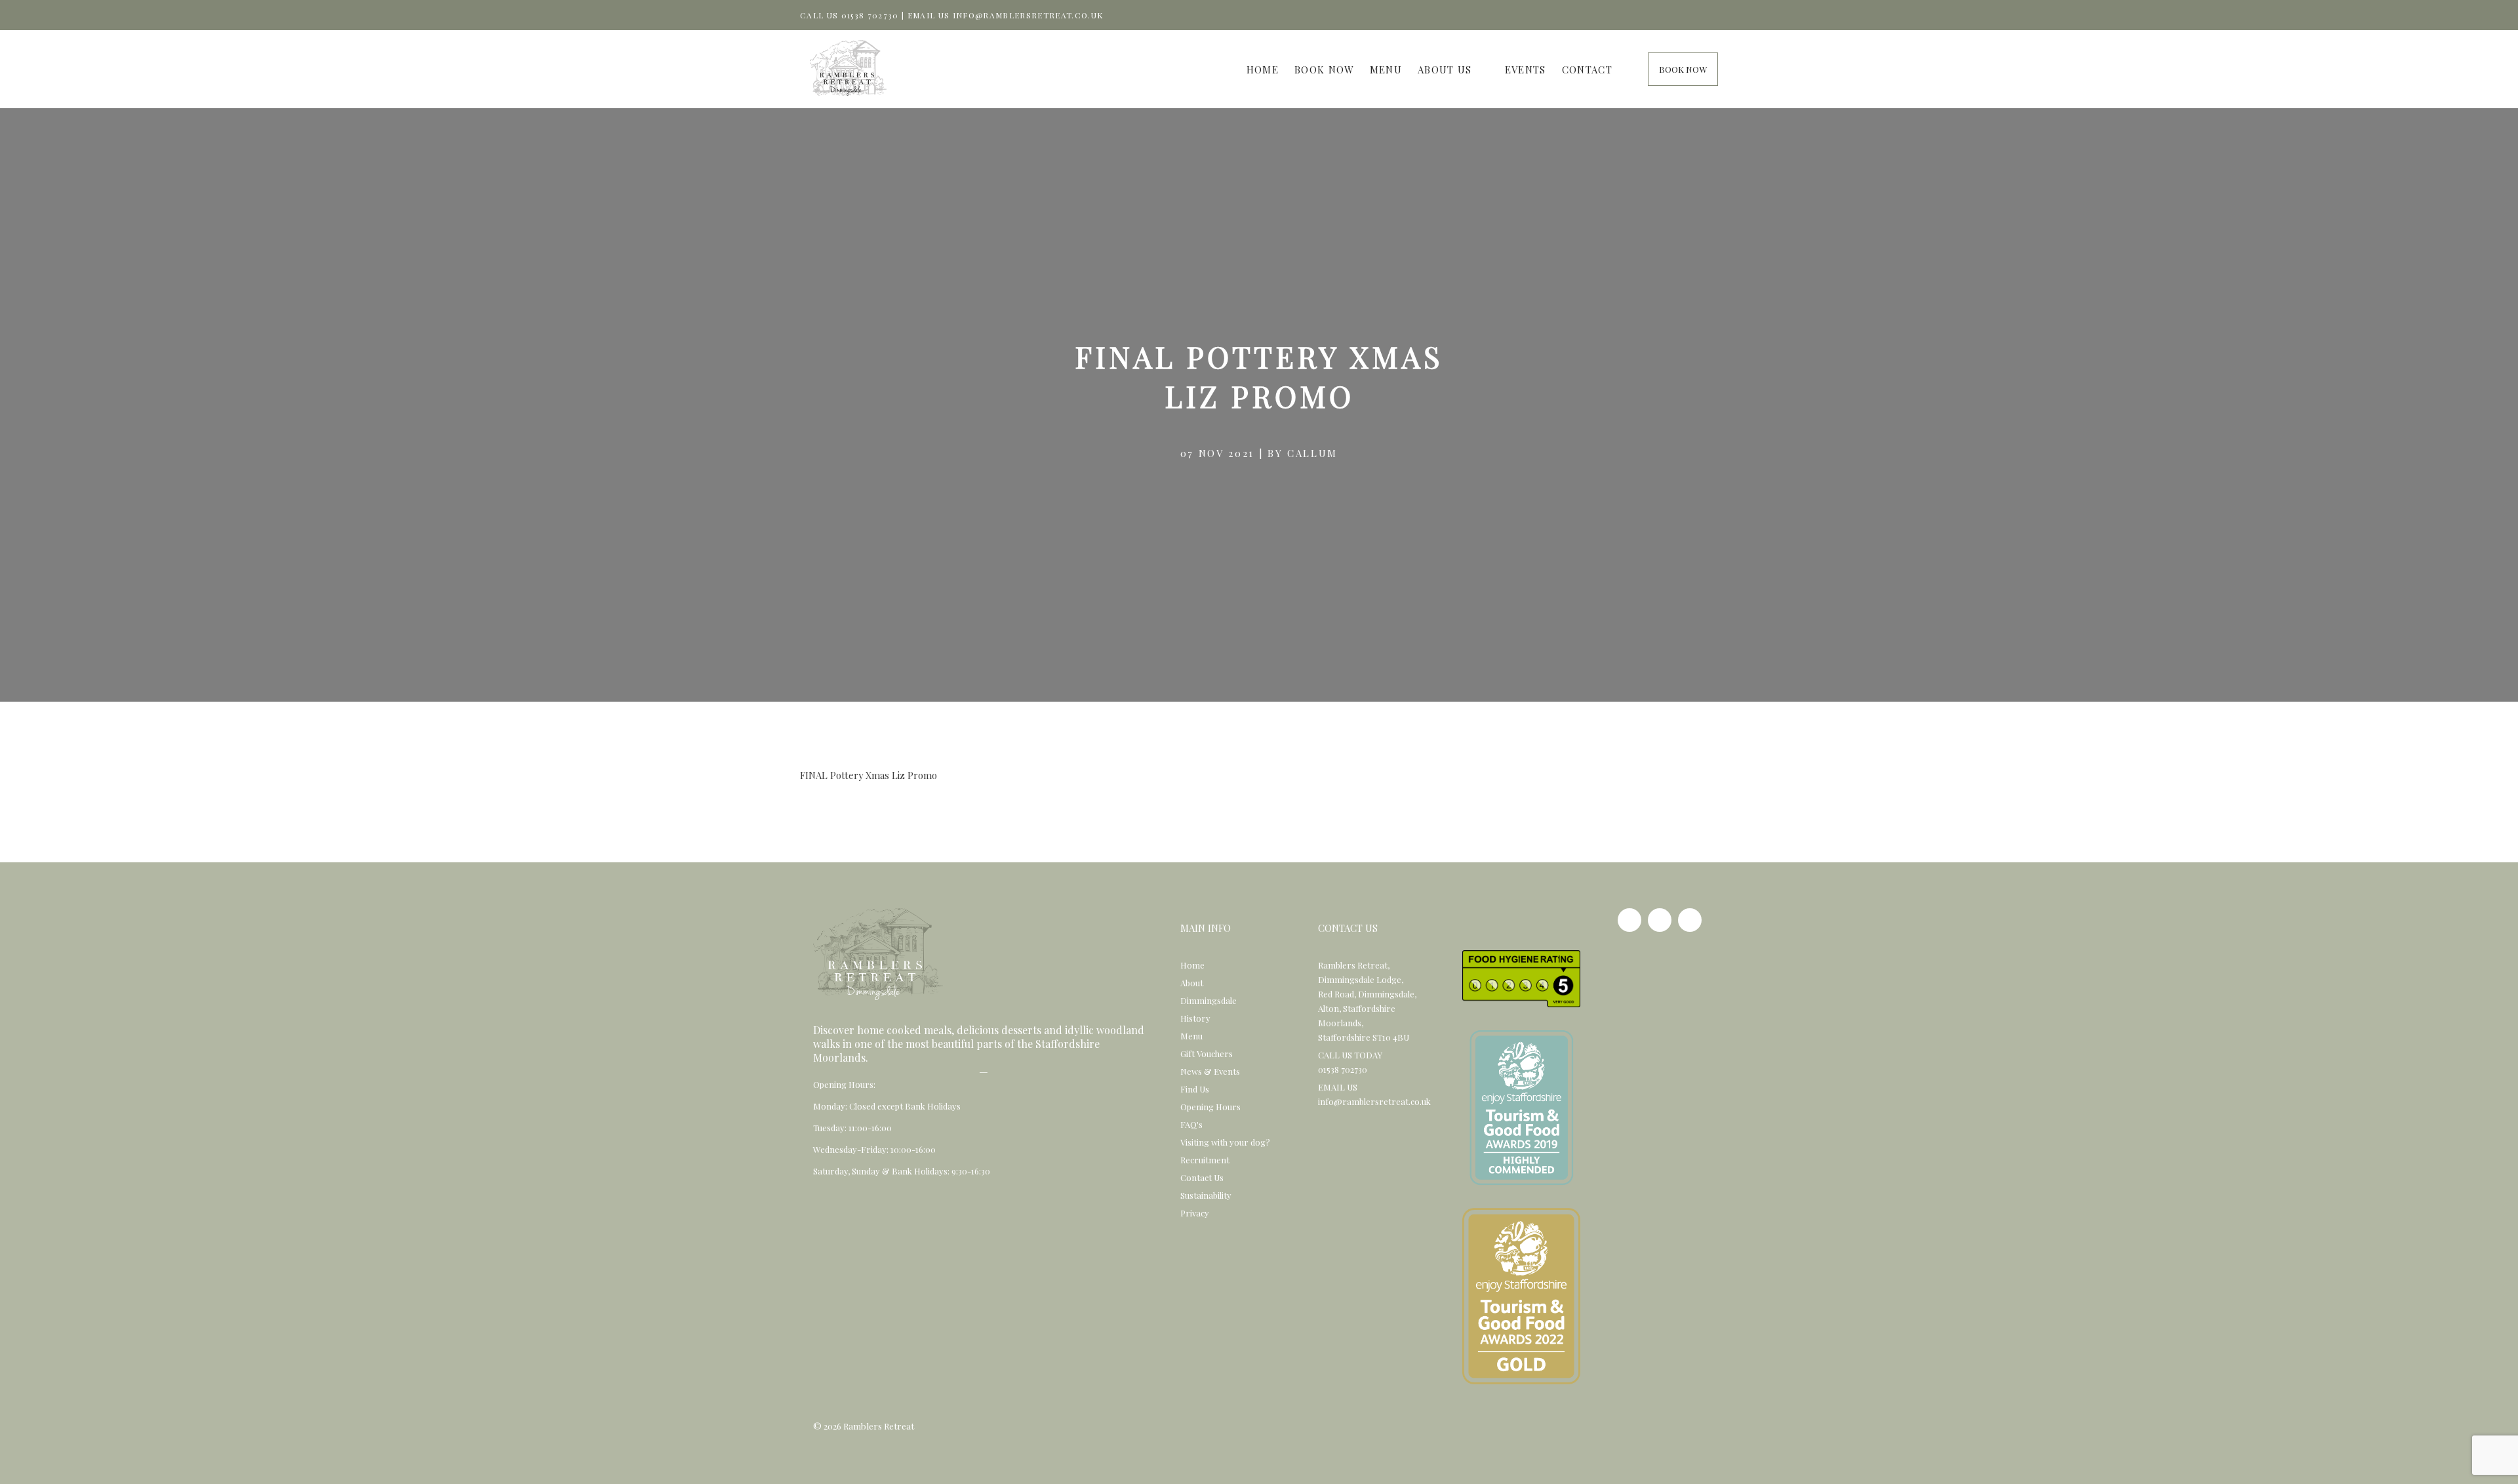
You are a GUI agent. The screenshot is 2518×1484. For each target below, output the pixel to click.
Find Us (1195, 1089)
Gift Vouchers (1207, 1053)
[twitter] (1690, 920)
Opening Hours (1210, 1107)
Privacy (1195, 1213)
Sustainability (1206, 1195)
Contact (1587, 70)
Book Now (1324, 70)
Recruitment (1205, 1160)
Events (1526, 70)
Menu (1386, 70)
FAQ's (1191, 1124)
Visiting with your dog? (1225, 1142)
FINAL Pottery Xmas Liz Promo (869, 775)
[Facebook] (1629, 920)
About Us (1445, 70)
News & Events (1210, 1071)
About (1192, 983)
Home (1263, 70)
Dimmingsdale (1209, 1000)
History (1195, 1018)
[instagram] (1660, 920)
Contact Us (1202, 1177)
